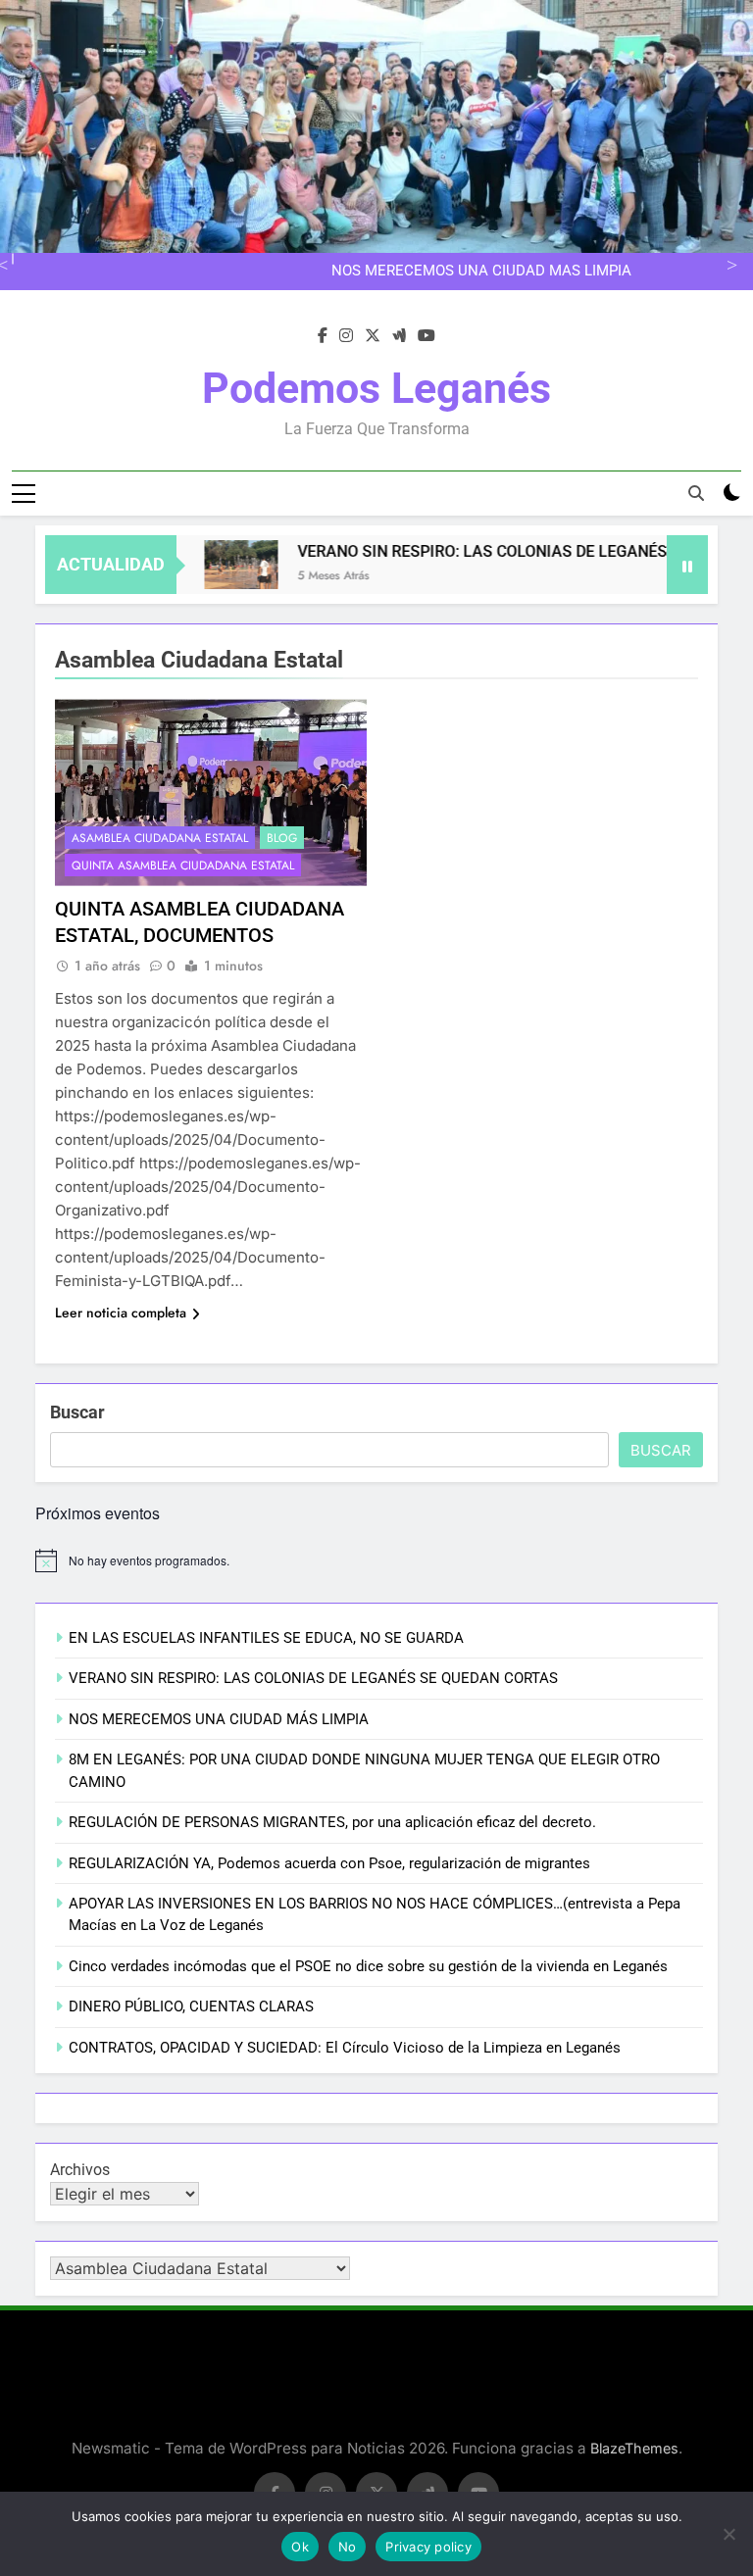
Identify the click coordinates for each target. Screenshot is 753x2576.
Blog (282, 838)
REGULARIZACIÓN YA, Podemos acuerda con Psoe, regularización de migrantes (329, 1863)
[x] (373, 336)
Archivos (80, 2170)
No (348, 2547)
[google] (399, 336)
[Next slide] (729, 263)
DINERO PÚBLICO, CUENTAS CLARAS (191, 2006)
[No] (728, 2534)
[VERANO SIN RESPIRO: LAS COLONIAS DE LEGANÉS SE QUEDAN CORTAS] (212, 565)
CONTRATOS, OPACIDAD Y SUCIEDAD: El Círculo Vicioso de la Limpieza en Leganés (345, 2048)
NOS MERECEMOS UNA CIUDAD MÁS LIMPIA (481, 272)
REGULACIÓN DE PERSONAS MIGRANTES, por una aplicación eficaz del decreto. (332, 1822)
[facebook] (323, 336)
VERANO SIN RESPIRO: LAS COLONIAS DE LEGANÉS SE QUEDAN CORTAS (313, 1678)
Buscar (77, 1412)
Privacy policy (428, 2547)
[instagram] (346, 336)
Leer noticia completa (121, 1313)
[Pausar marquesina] (687, 565)
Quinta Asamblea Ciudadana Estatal (183, 866)
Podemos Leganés (376, 388)
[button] (212, 565)
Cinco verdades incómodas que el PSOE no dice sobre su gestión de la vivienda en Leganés (368, 1966)
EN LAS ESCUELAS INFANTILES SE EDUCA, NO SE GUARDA (266, 1638)
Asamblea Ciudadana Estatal (160, 838)
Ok (300, 2547)
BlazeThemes (634, 2448)
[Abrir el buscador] (696, 493)
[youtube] (427, 336)
